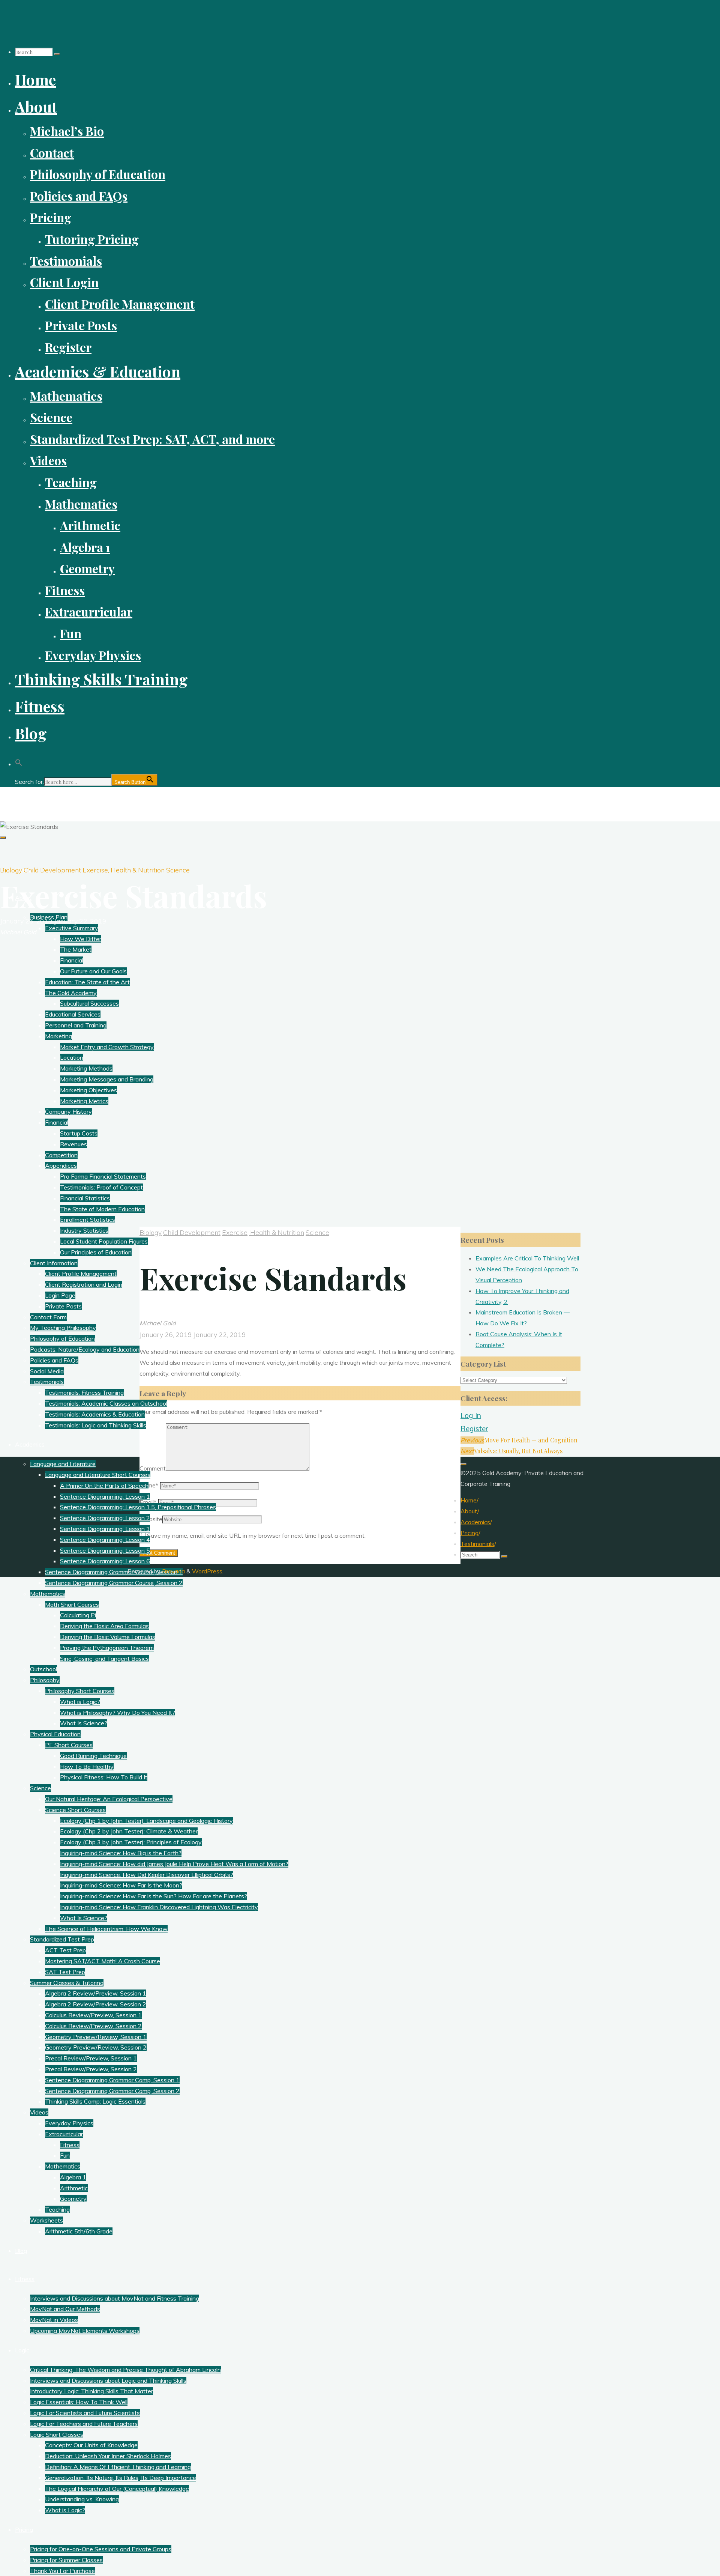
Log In (471, 1415)
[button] (19, 760)
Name (149, 1485)
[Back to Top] (463, 1464)
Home (469, 1500)
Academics (475, 1522)
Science (178, 870)
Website (151, 1519)
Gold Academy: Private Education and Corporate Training (108, 800)
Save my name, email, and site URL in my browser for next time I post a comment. (256, 1535)
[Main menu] (3, 838)
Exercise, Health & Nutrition (124, 870)
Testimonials (477, 1544)
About (469, 1511)
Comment (153, 1468)
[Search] (57, 54)
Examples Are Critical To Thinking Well (527, 1258)
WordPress (207, 1571)
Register (474, 1429)
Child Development (52, 870)
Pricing (469, 1533)
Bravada (173, 1571)
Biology (11, 870)
